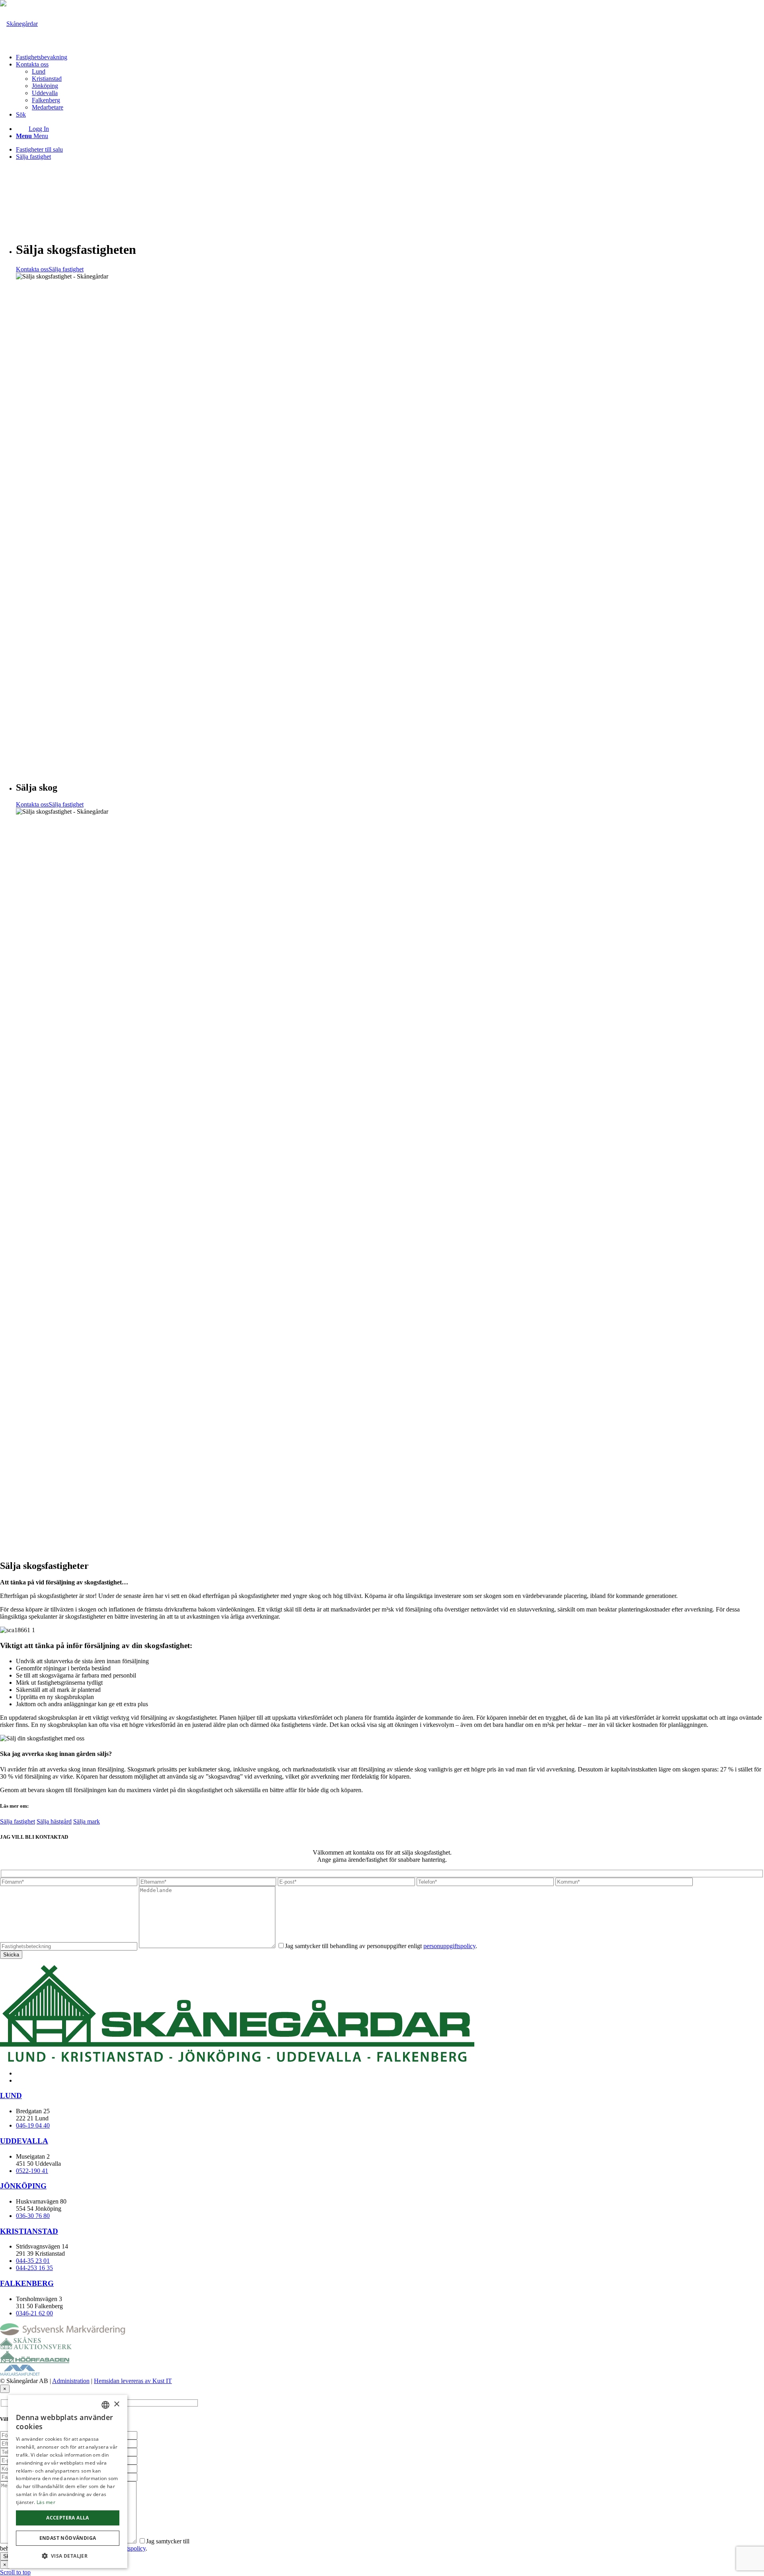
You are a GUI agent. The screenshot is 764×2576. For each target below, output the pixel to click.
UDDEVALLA (24, 2141)
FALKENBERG (27, 2283)
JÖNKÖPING (23, 2186)
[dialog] (68, 2481)
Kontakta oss (32, 269)
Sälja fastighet (33, 157)
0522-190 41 (32, 2171)
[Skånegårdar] (19, 24)
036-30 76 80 (33, 2216)
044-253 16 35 (34, 2268)
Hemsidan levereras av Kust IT (133, 2381)
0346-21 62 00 (34, 2313)
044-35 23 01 (33, 2261)
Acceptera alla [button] (68, 2518)
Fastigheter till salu (39, 149)
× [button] (116, 2404)
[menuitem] (390, 57)
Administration (71, 2381)
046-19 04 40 (33, 2125)
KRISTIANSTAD (29, 2231)
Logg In (39, 129)
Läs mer (46, 2502)
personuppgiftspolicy (449, 1946)
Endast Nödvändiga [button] (68, 2538)
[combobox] (105, 2405)
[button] (68, 2556)
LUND (11, 2096)
